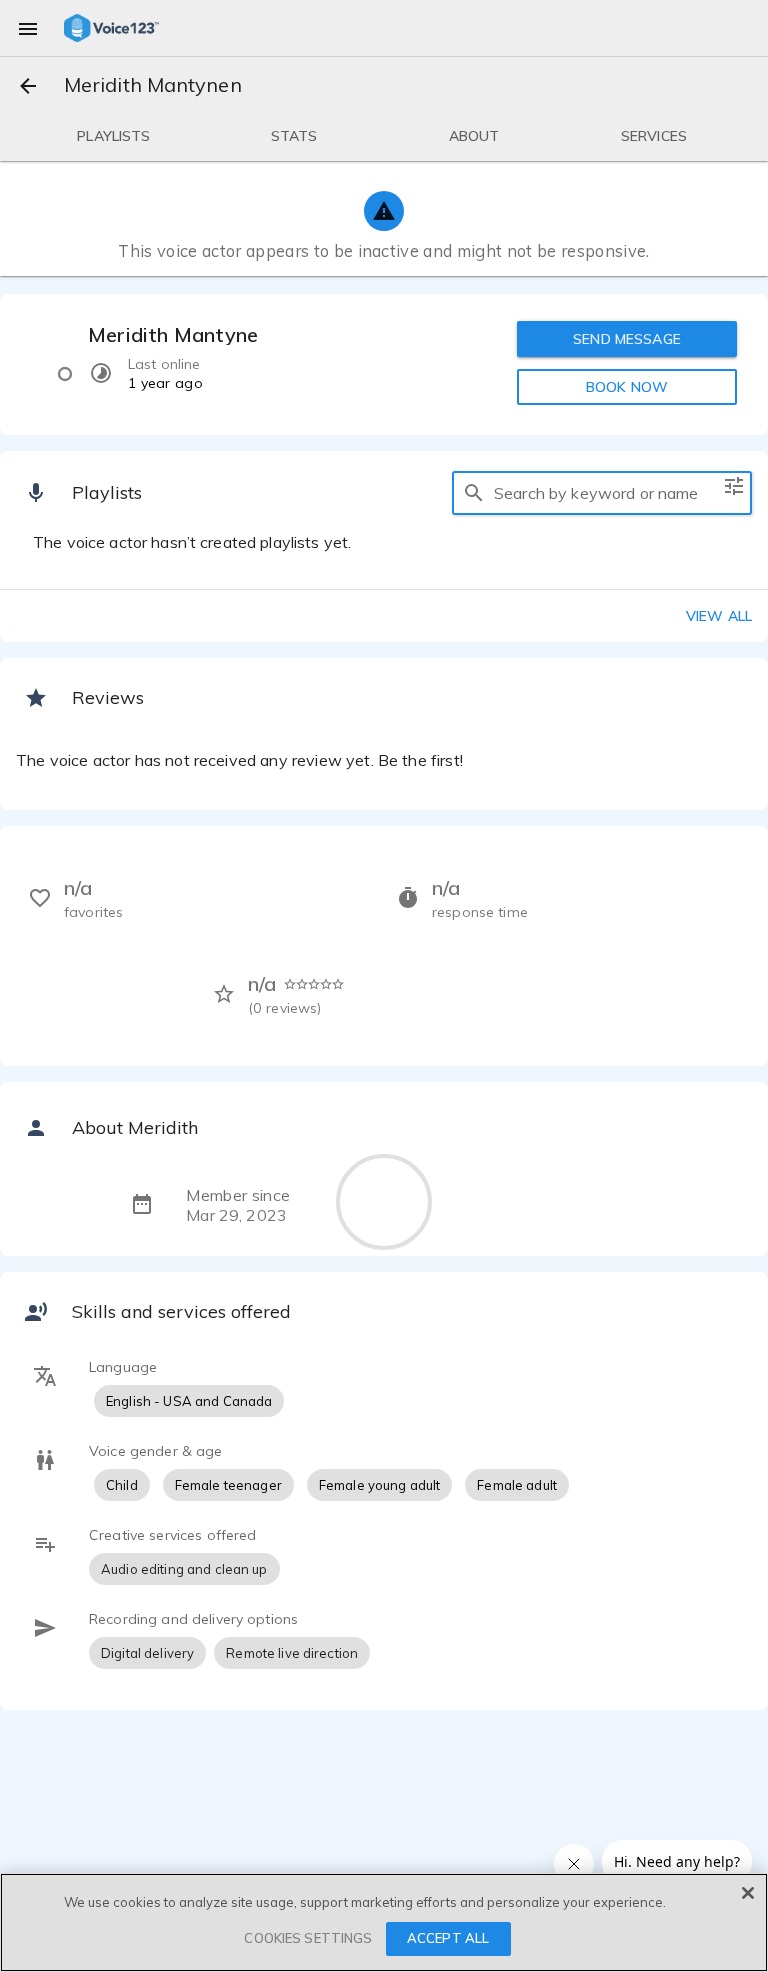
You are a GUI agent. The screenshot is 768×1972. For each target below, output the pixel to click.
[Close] (748, 1893)
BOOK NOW (627, 387)
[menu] (28, 28)
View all (719, 616)
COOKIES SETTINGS (308, 1938)
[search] (474, 493)
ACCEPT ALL (448, 1938)
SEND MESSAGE (627, 339)
